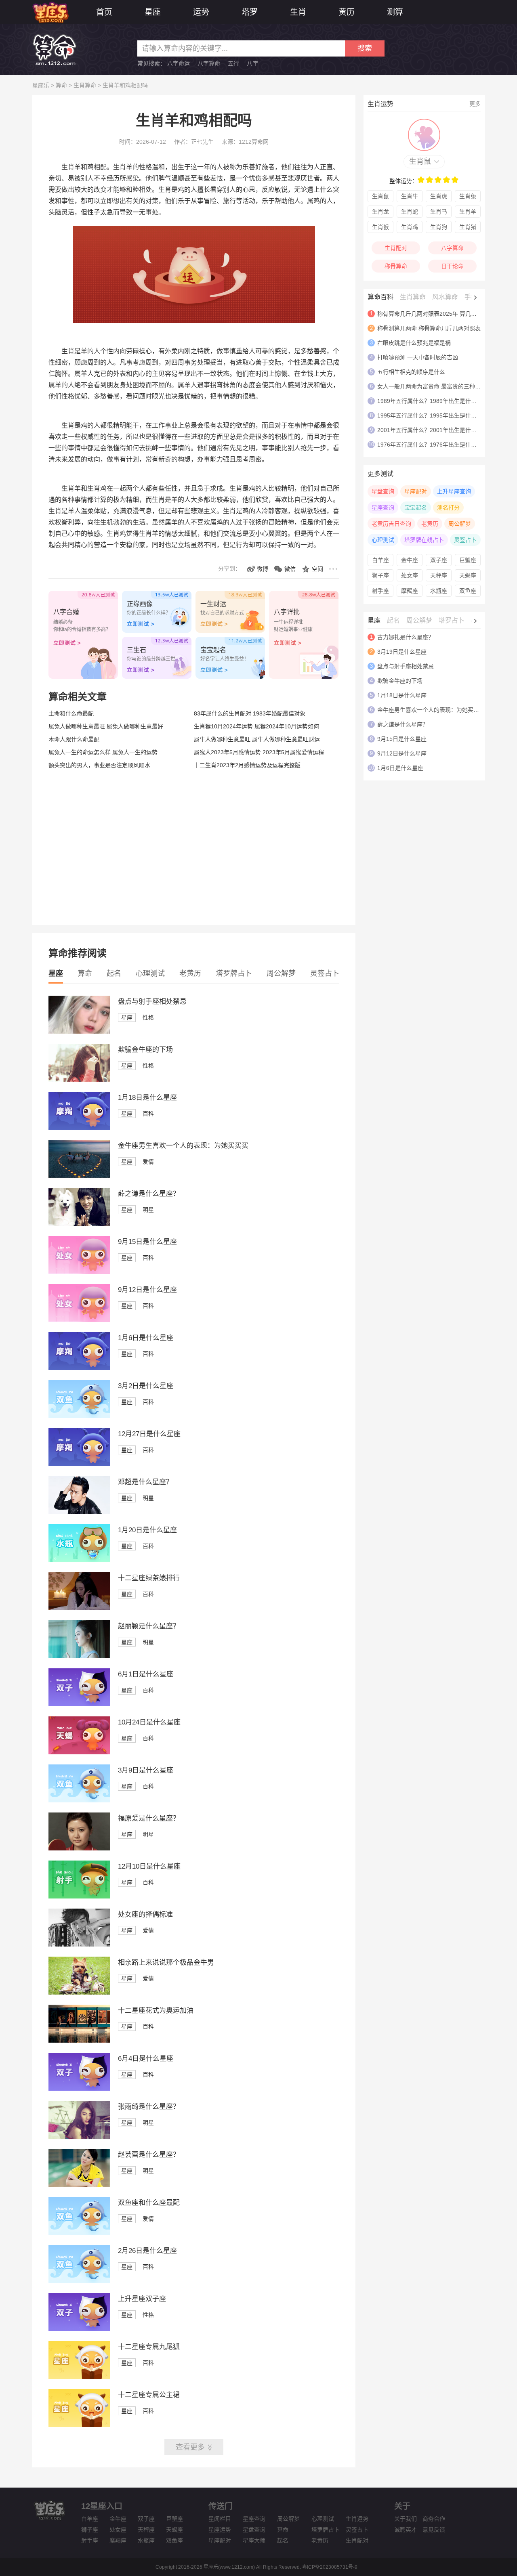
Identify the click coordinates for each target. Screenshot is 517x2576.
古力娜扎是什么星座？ (406, 637)
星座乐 (41, 85)
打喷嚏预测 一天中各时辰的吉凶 (418, 357)
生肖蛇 (410, 212)
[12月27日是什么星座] (79, 1464)
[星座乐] (50, 12)
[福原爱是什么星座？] (79, 1848)
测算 (395, 12)
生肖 (298, 12)
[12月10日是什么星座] (79, 1896)
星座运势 (220, 2530)
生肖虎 (439, 196)
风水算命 (445, 297)
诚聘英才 (406, 2530)
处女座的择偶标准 (145, 1914)
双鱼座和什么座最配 (149, 2203)
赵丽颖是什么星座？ (149, 1626)
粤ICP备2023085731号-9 (330, 2567)
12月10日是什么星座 (149, 1866)
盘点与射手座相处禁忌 (152, 1002)
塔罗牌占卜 (234, 973)
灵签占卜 (325, 973)
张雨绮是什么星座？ (149, 2107)
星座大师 (254, 2540)
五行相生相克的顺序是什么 (411, 372)
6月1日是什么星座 (146, 1674)
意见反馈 (434, 2530)
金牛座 (410, 560)
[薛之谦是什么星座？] (79, 1224)
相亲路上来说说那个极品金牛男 (166, 1962)
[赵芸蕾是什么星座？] (79, 2185)
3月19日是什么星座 (402, 652)
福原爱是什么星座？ (149, 1818)
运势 (201, 12)
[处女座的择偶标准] (79, 1945)
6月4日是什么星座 (146, 2059)
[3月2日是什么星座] (79, 1416)
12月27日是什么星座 (149, 1434)
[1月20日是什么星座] (79, 1560)
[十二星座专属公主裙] (79, 2425)
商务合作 (434, 2519)
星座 (153, 12)
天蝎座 (468, 575)
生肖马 (439, 212)
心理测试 (150, 973)
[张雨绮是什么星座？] (79, 2137)
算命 (61, 85)
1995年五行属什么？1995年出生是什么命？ (433, 415)
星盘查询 (383, 491)
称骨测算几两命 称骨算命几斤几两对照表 (429, 328)
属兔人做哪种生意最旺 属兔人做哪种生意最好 (106, 726)
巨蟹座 (468, 560)
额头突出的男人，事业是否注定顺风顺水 (99, 765)
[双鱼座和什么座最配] (79, 2233)
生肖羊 (468, 212)
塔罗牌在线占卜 (424, 540)
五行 (233, 63)
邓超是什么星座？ (145, 1482)
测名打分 (448, 508)
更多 (475, 104)
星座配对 (416, 491)
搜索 (365, 48)
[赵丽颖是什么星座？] (79, 1656)
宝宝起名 (416, 508)
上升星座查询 (454, 491)
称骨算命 (396, 266)
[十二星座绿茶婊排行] (79, 1608)
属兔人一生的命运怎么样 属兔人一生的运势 (103, 752)
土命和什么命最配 (71, 713)
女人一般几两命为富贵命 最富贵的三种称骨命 (435, 386)
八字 (252, 63)
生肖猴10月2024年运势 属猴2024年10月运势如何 (256, 726)
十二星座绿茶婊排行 (149, 1578)
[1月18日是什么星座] (79, 1128)
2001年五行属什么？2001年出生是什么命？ (433, 430)
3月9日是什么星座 (146, 1770)
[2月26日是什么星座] (79, 2281)
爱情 (148, 1162)
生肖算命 (85, 85)
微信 (290, 569)
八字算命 (209, 63)
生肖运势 (357, 2519)
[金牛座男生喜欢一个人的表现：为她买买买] (79, 1176)
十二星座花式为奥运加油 (156, 2011)
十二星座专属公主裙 (149, 2395)
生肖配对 (396, 248)
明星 (148, 1210)
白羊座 (380, 560)
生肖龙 (380, 212)
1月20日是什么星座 (147, 1530)
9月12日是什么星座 (147, 1290)
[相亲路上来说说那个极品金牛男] (79, 1993)
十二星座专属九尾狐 (149, 2347)
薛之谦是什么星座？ (149, 1194)
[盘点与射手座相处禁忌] (79, 1032)
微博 (263, 569)
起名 (114, 973)
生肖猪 (468, 227)
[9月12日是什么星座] (79, 1320)
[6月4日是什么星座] (79, 2089)
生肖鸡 (410, 227)
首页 (104, 12)
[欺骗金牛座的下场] (79, 1080)
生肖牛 (410, 196)
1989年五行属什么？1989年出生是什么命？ (433, 401)
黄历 (347, 12)
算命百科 (380, 297)
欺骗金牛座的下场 (145, 1050)
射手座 (380, 591)
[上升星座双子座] (79, 2329)
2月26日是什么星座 (147, 2251)
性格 (148, 1017)
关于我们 (406, 2519)
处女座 (410, 575)
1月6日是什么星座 (146, 1338)
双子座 (439, 560)
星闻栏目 (220, 2519)
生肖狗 (439, 227)
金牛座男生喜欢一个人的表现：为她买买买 (183, 1146)
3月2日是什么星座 (146, 1386)
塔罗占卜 (452, 620)
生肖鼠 (420, 162)
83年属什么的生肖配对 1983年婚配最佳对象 (250, 713)
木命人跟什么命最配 (74, 739)
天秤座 (439, 575)
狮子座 (380, 575)
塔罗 (250, 12)
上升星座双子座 (142, 2299)
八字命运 (179, 63)
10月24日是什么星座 (149, 1722)
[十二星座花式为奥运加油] (79, 2041)
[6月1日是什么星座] (79, 1704)
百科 (148, 1114)
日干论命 (452, 266)
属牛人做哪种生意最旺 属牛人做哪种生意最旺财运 (257, 739)
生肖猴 (380, 227)
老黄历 (190, 973)
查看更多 (190, 2447)
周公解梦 (281, 973)
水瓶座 (439, 591)
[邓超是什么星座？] (79, 1512)
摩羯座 (410, 591)
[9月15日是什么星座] (79, 1272)
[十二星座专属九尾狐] (79, 2377)
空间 (317, 569)
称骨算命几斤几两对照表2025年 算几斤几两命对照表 (444, 314)
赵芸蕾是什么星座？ (149, 2155)
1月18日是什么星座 (147, 1098)
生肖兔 (468, 196)
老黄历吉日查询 (391, 524)
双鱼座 (468, 591)
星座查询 (383, 508)
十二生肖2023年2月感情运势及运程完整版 (247, 765)
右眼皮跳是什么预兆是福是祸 (414, 343)
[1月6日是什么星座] (79, 1368)
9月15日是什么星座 (147, 1242)
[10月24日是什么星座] (79, 1752)
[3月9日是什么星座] (79, 1800)
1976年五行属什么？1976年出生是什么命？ (433, 445)
